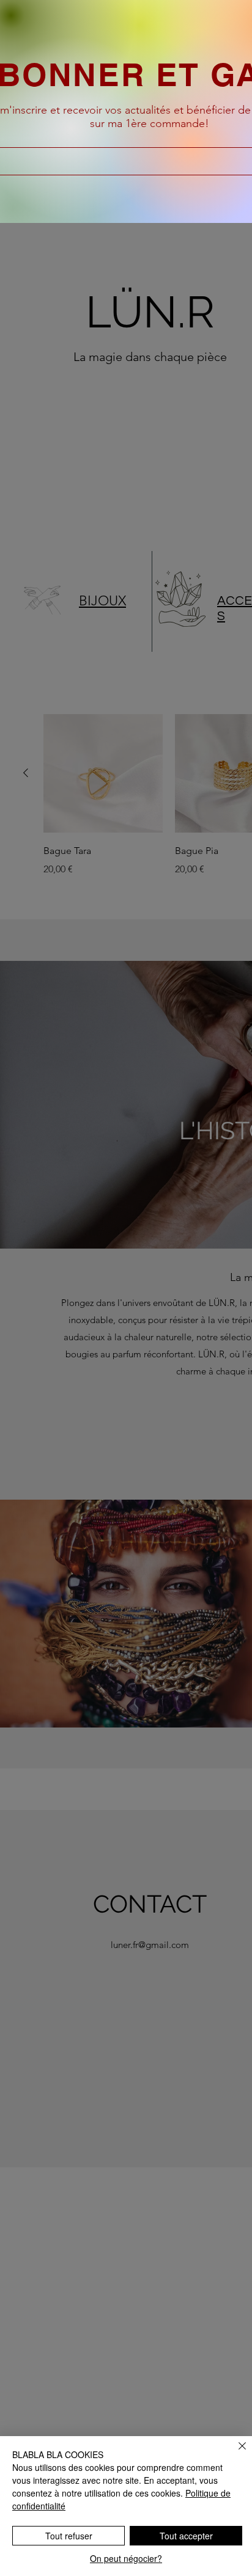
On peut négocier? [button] (126, 2558)
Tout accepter (186, 2536)
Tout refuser (69, 2536)
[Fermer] (235, 2453)
